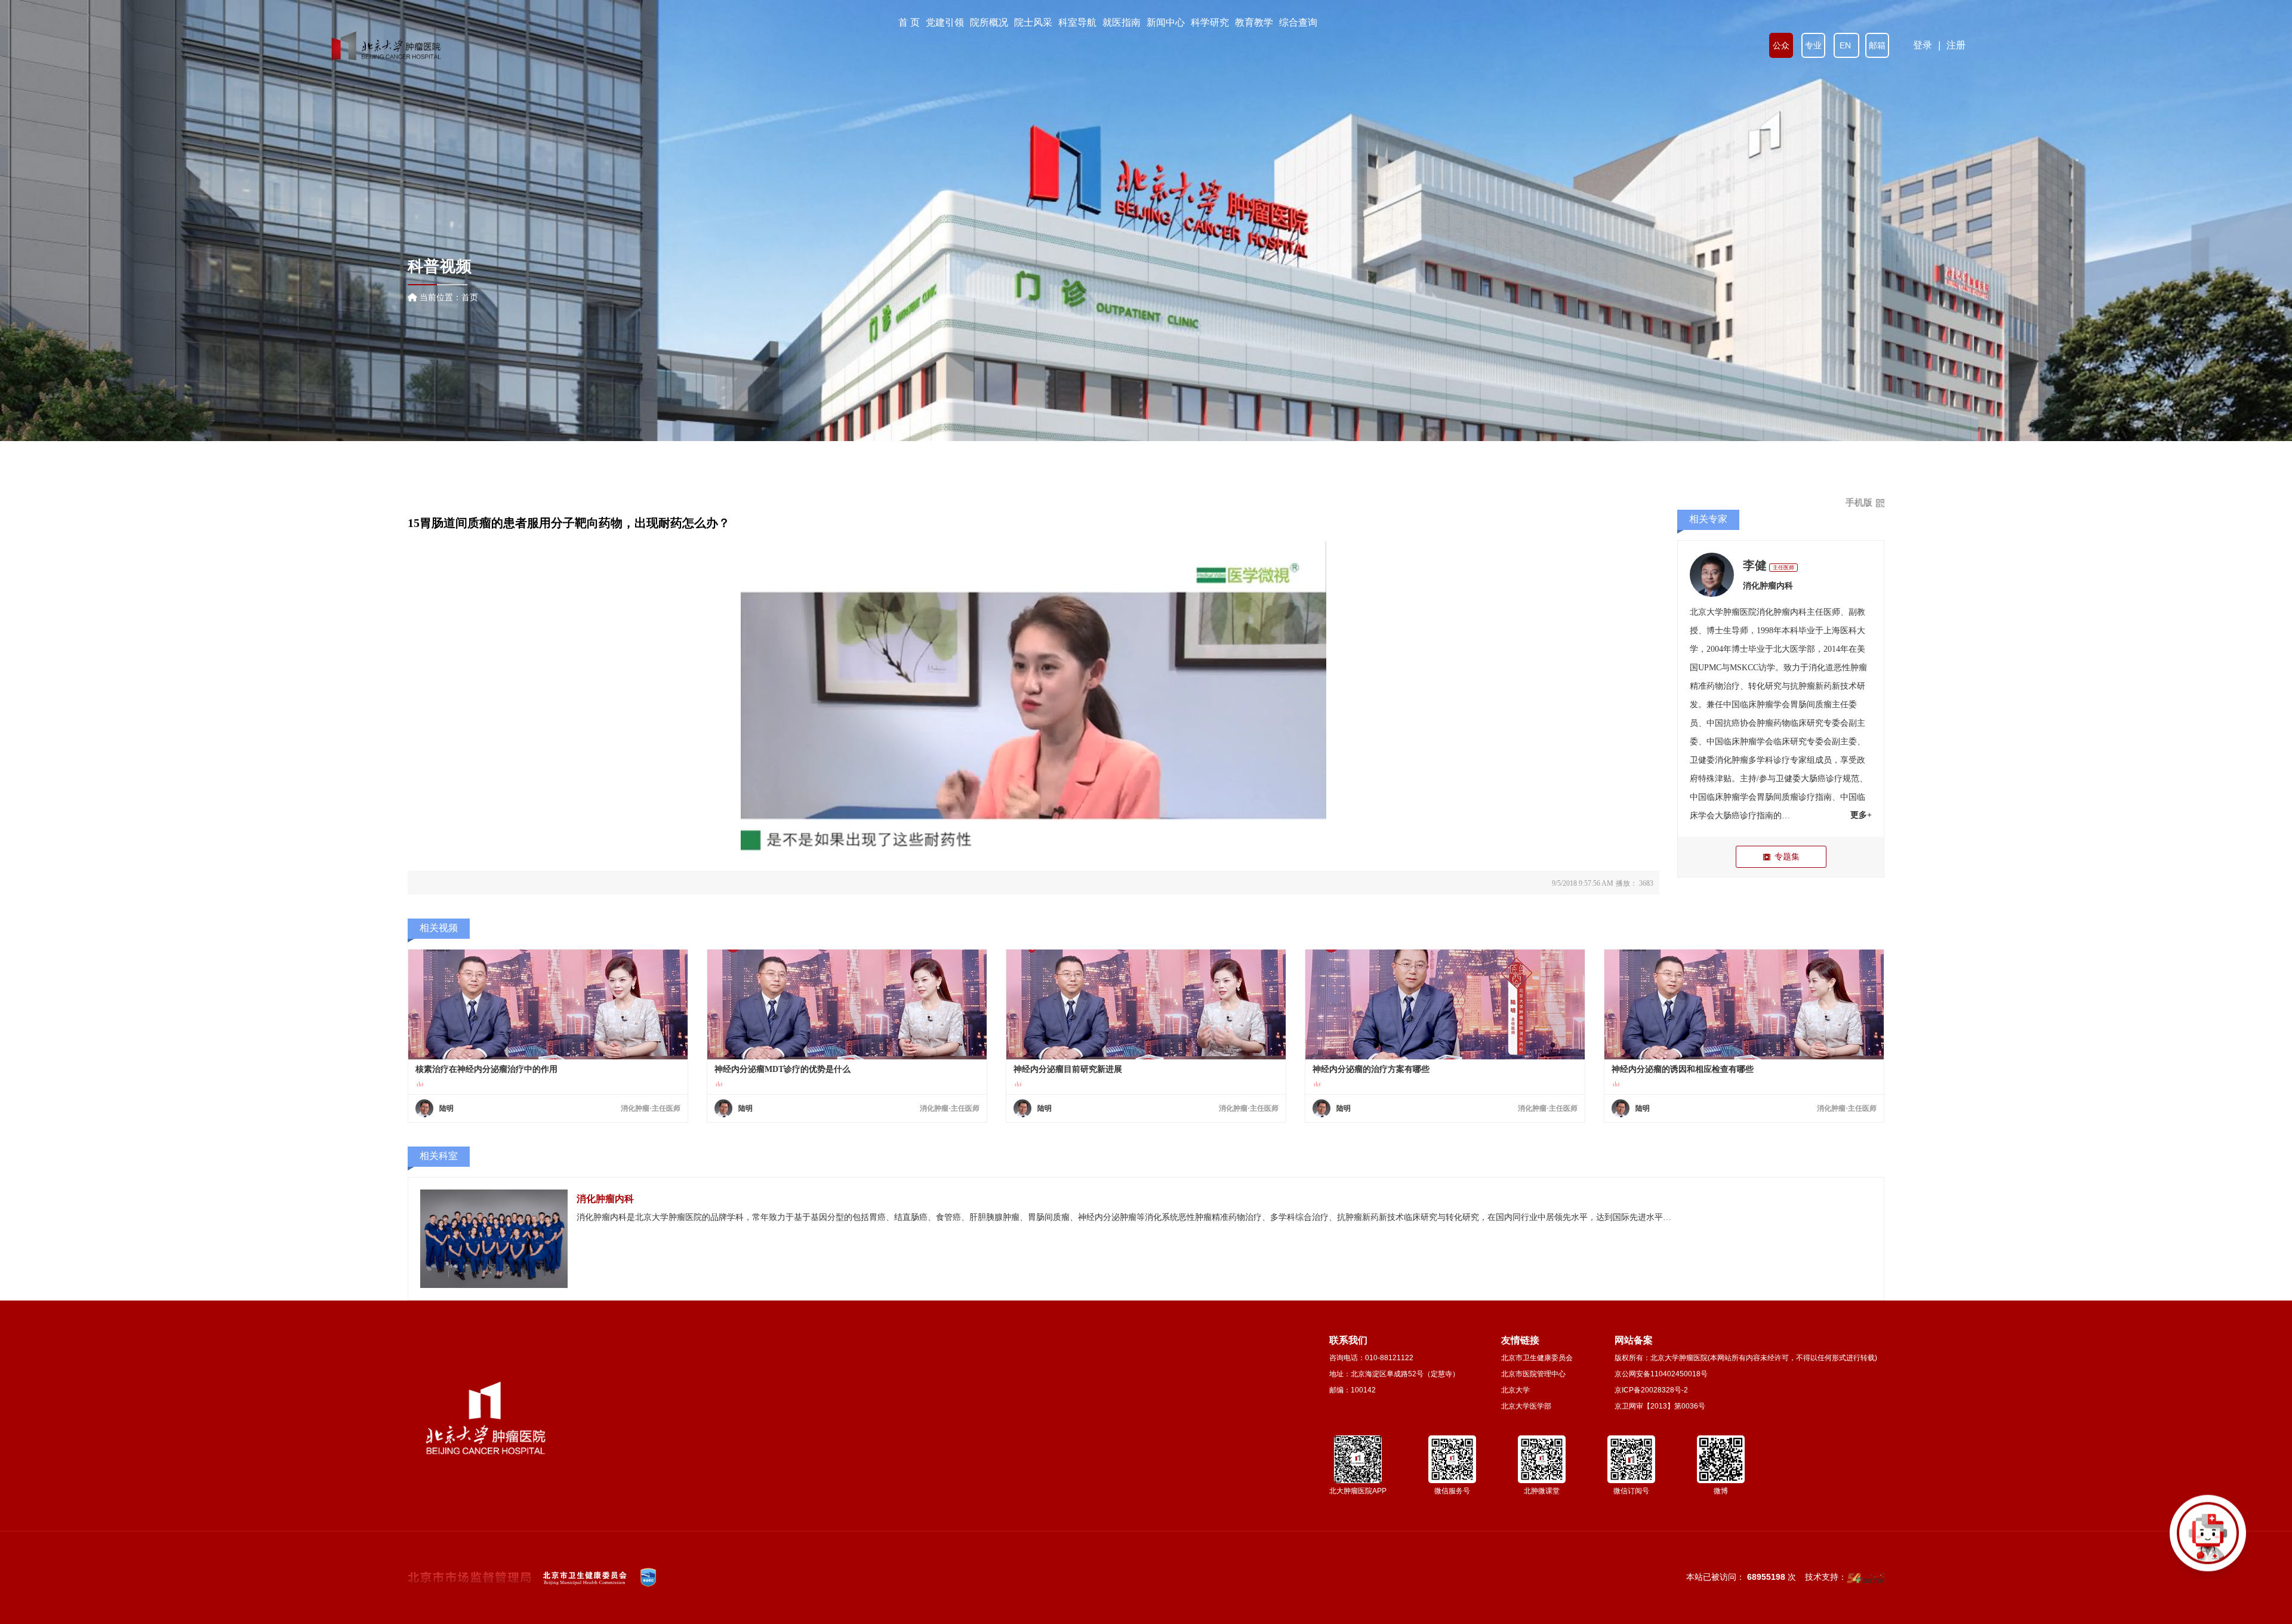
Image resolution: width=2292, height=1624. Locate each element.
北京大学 (1515, 1390)
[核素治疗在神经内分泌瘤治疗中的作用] (548, 1004)
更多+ (1861, 815)
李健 (1755, 565)
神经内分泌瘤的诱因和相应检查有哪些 (1683, 1069)
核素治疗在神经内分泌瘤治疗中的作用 (486, 1069)
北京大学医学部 (1526, 1406)
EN (1846, 45)
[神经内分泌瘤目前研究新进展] (1146, 1004)
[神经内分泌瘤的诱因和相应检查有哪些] (1744, 1004)
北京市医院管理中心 (1533, 1374)
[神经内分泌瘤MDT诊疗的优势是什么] (847, 1004)
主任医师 (1783, 568)
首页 (470, 297)
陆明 (446, 1108)
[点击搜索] (2208, 1540)
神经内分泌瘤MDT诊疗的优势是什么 (783, 1069)
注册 (1956, 45)
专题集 (1787, 856)
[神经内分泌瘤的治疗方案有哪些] (1445, 1004)
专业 (1813, 45)
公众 (1781, 45)
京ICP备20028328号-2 (1651, 1390)
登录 (1923, 45)
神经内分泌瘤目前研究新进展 (1068, 1069)
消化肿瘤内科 (1768, 586)
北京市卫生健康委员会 (1537, 1358)
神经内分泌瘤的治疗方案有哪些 (1371, 1069)
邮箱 (1877, 45)
